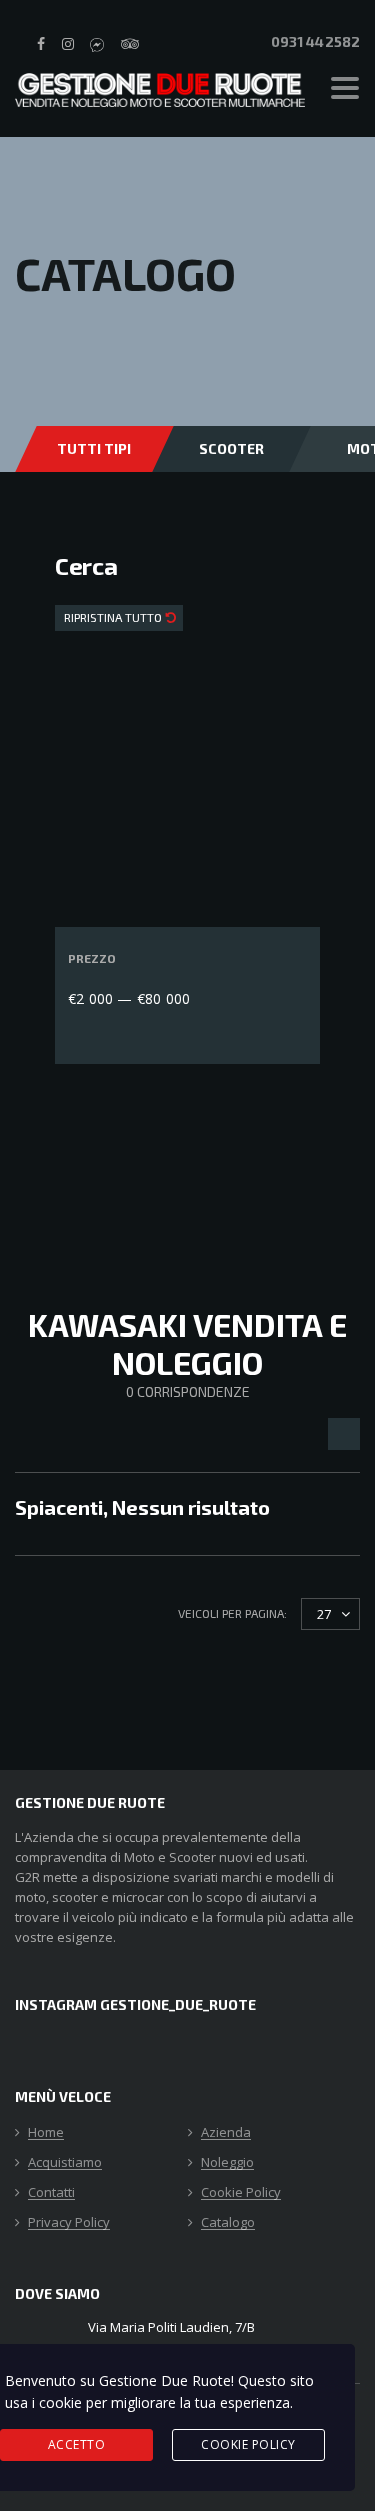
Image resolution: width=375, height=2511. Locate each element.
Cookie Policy (241, 2193)
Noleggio (227, 2163)
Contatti (51, 2193)
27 (324, 1614)
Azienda (226, 2133)
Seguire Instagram (200, 1197)
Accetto (77, 2444)
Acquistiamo (65, 2163)
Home (46, 2133)
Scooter (231, 448)
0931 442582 (314, 41)
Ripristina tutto (114, 617)
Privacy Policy (69, 2223)
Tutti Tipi (94, 448)
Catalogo (228, 2223)
